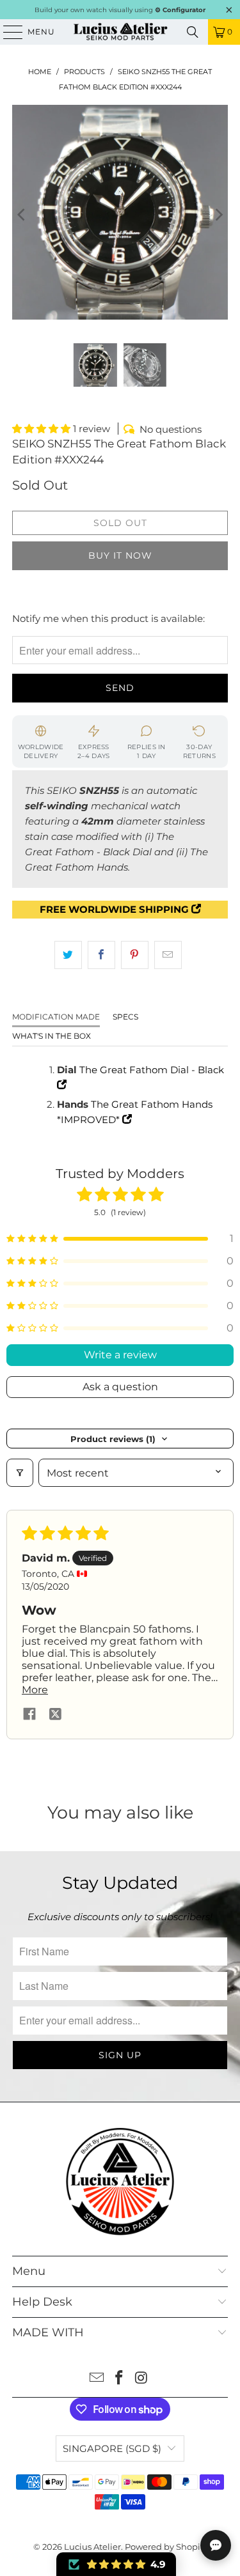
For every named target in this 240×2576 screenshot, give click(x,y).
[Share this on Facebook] (101, 955)
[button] (43, 429)
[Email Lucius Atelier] (97, 2379)
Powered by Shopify (166, 2547)
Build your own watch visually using (120, 10)
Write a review (120, 1355)
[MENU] (7, 32)
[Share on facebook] (29, 1715)
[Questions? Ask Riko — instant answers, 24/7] (216, 2545)
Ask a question (120, 1387)
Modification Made (56, 1017)
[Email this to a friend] (168, 955)
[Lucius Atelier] (120, 32)
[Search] (193, 32)
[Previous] (22, 214)
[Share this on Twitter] (68, 955)
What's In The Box (52, 1036)
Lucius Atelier (92, 2547)
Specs (125, 1017)
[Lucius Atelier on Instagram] (141, 2379)
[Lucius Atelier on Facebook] (120, 2379)
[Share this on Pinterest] (135, 955)
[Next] (218, 214)
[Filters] (20, 1473)
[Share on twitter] (55, 1715)
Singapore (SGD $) (112, 2448)
